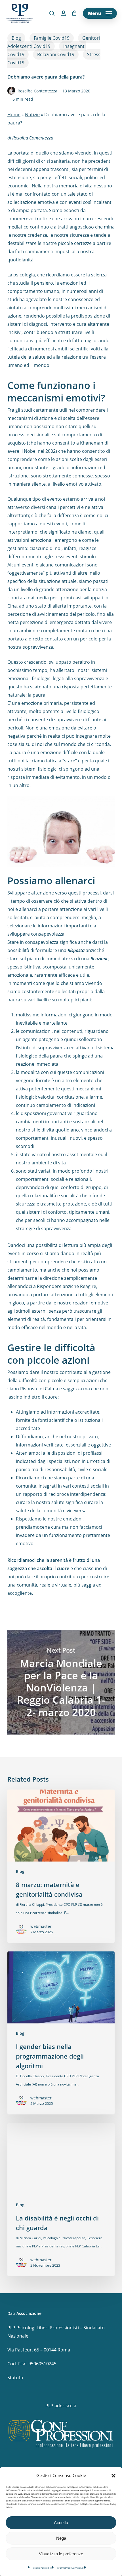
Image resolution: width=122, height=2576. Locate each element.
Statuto (15, 2378)
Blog (16, 38)
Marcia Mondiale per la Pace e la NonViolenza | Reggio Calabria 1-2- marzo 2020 (61, 1682)
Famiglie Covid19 (52, 38)
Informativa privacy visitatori (71, 2568)
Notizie (32, 115)
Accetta (61, 2523)
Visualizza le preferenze (61, 2554)
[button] (113, 2476)
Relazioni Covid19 (56, 54)
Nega (61, 2538)
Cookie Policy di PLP (43, 2568)
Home (14, 115)
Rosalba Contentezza (37, 91)
